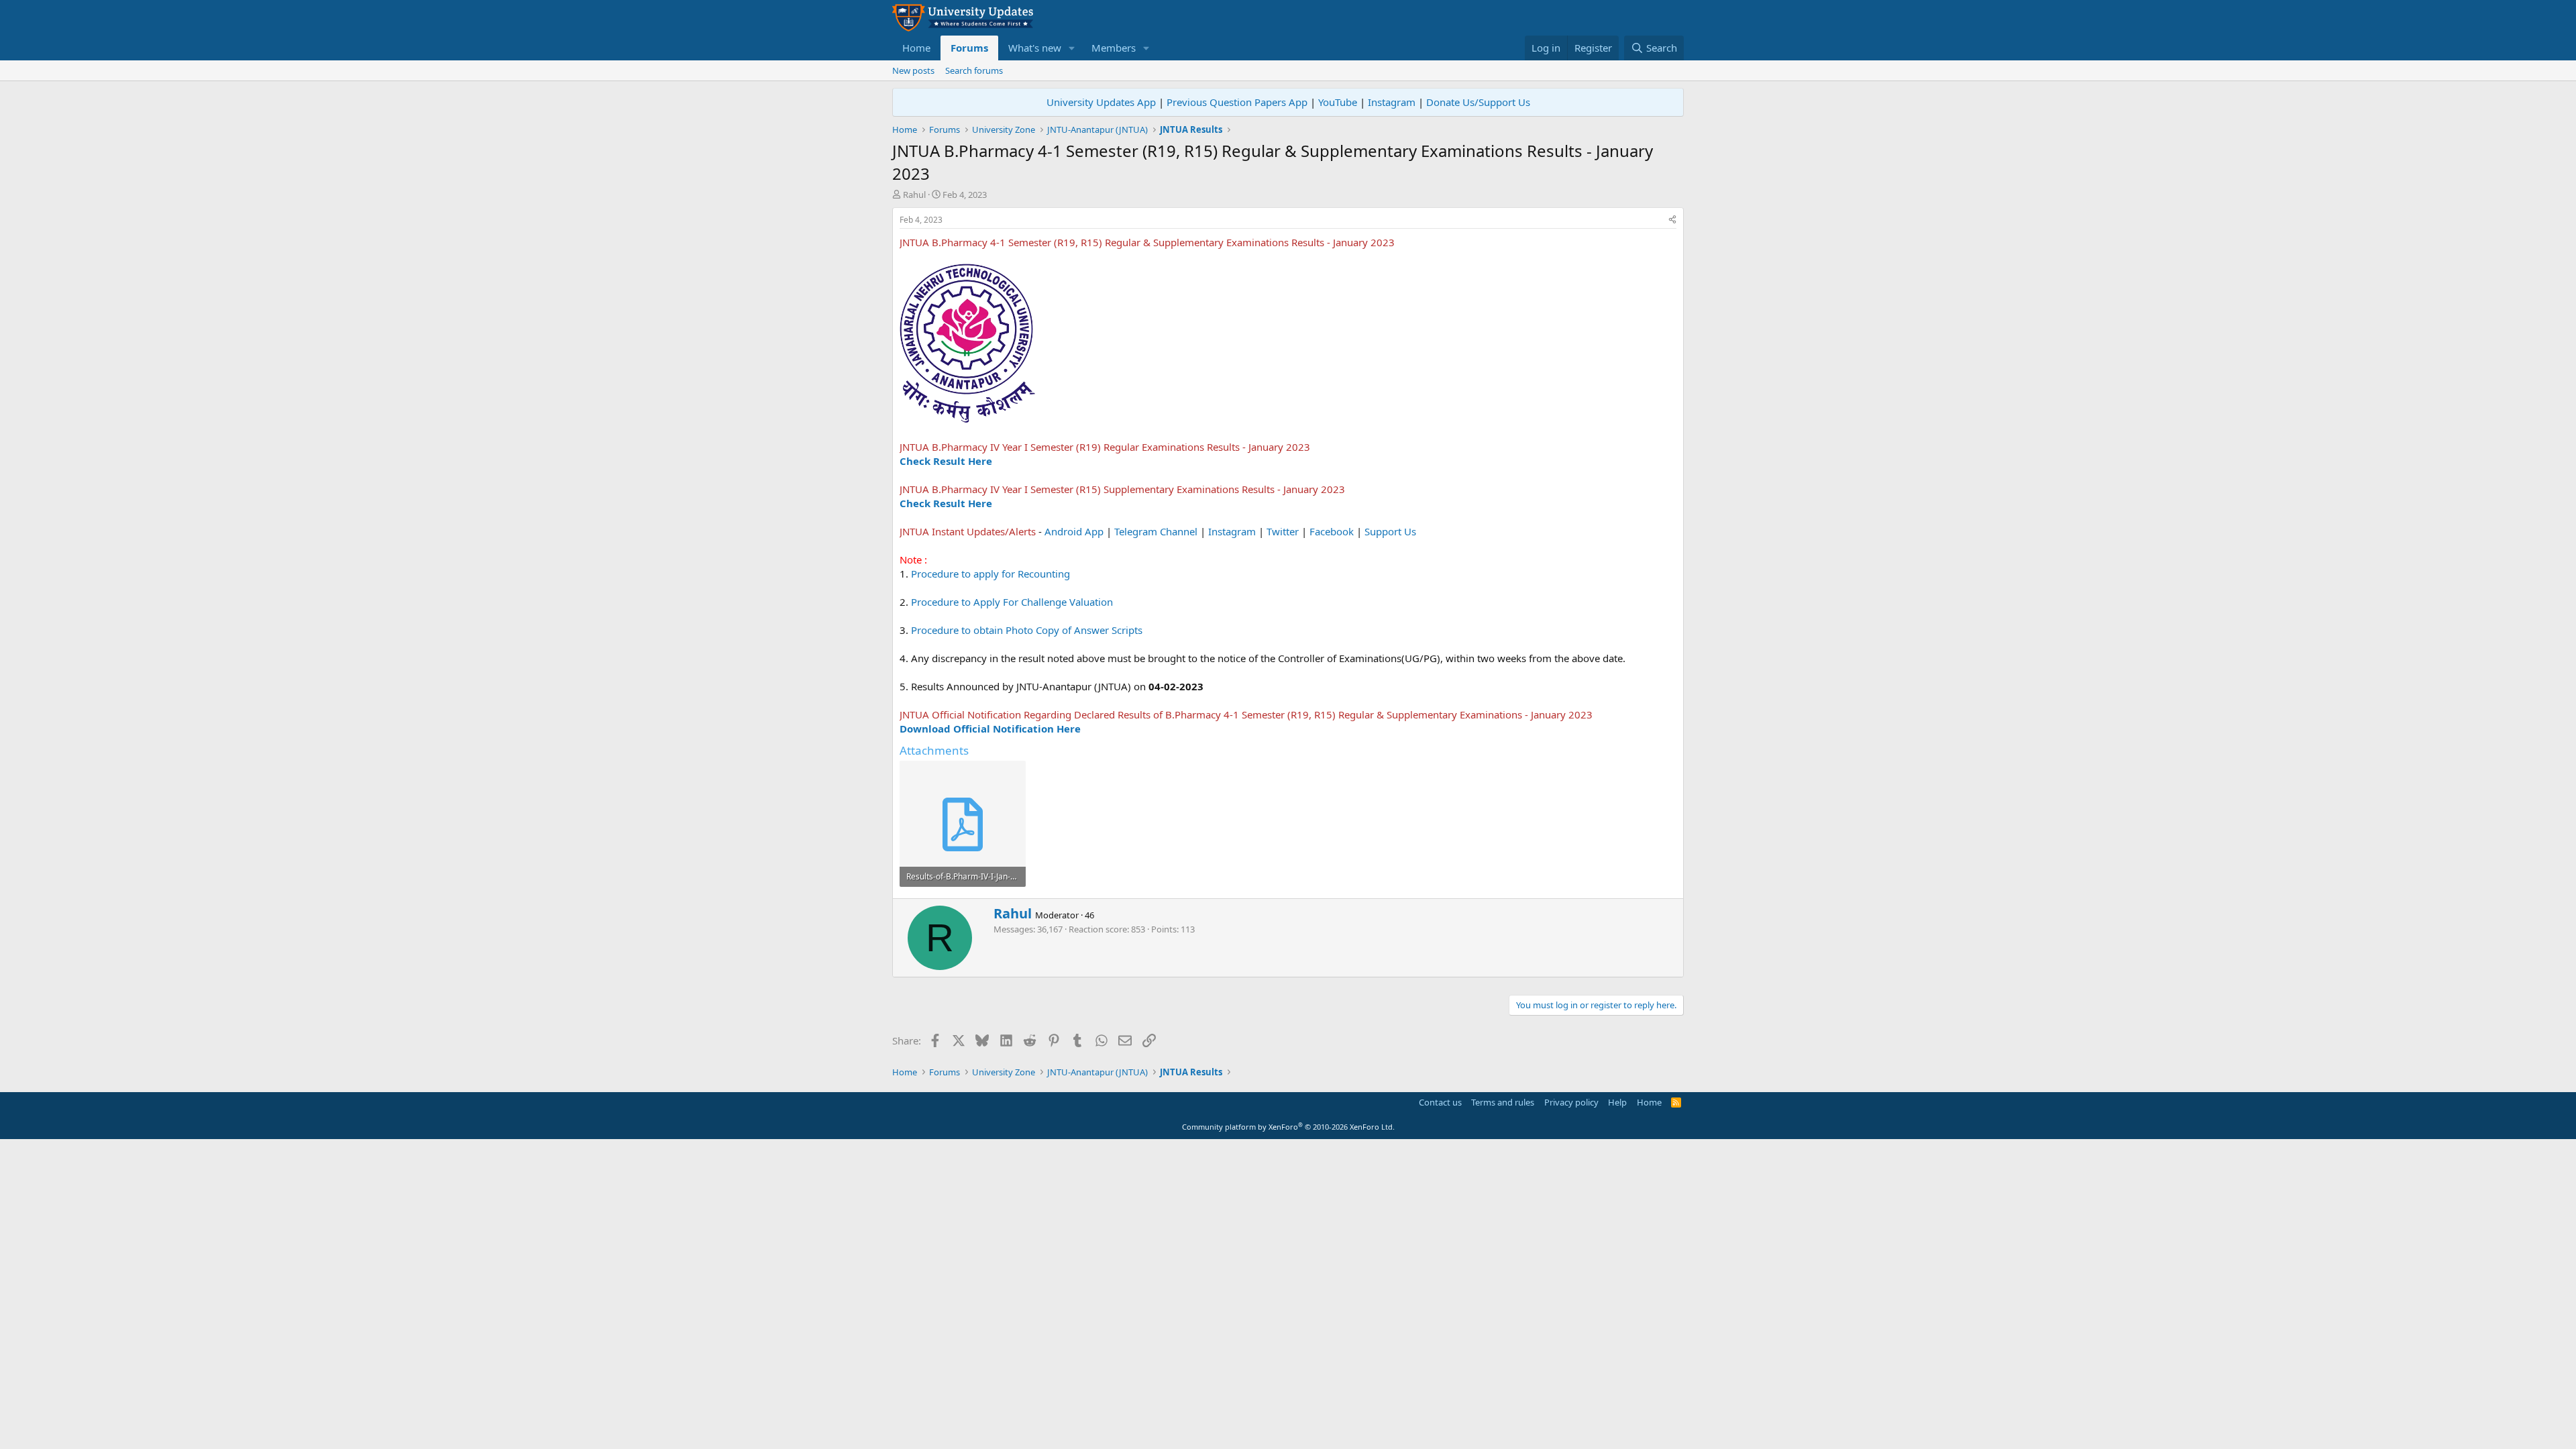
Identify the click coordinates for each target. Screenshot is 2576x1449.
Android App (1074, 531)
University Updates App (1101, 102)
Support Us (1390, 531)
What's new (1035, 48)
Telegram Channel (1156, 531)
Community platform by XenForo (1288, 1127)
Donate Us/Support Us (1478, 102)
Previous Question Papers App (1237, 102)
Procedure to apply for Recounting (990, 574)
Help (1617, 1102)
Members (1114, 48)
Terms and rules (1503, 1102)
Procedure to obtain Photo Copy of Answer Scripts (1027, 630)
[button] (1072, 48)
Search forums (974, 70)
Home (916, 48)
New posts (913, 70)
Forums (969, 48)
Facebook (1332, 531)
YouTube (1338, 102)
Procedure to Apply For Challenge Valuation (1012, 602)
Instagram (1392, 102)
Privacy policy (1571, 1102)
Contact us (1440, 1102)
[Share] (1672, 220)
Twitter (1283, 531)
